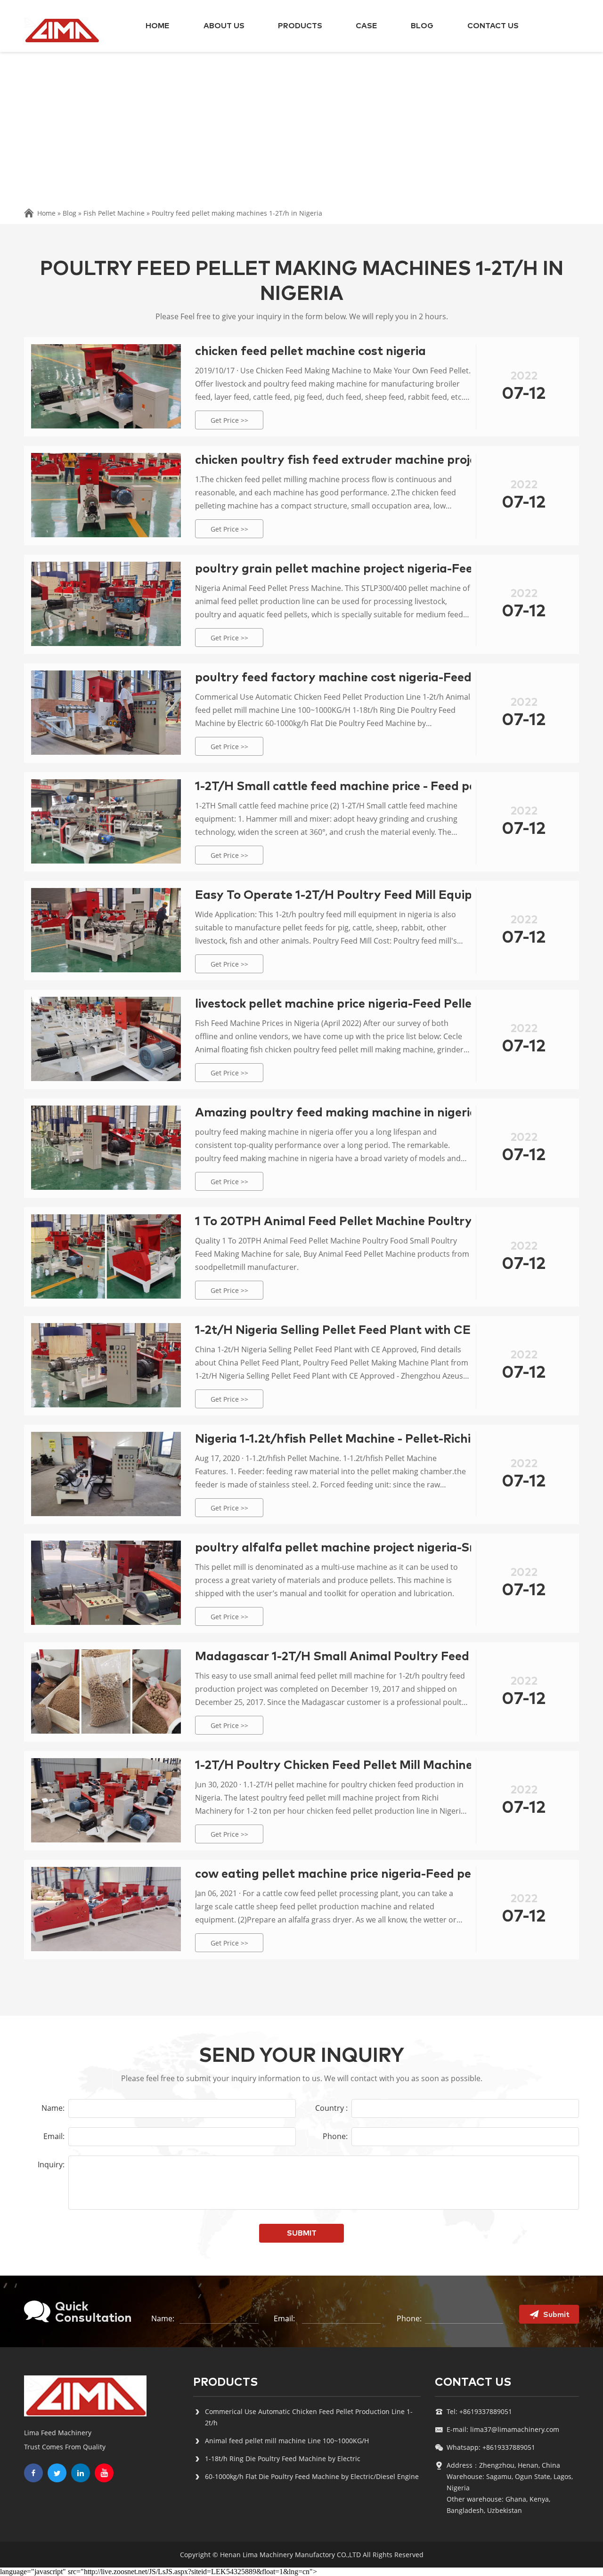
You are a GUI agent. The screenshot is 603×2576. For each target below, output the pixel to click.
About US (224, 26)
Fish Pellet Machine (114, 213)
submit (302, 2233)
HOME (158, 26)
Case (367, 26)
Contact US (493, 26)
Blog (422, 26)
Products (300, 26)
